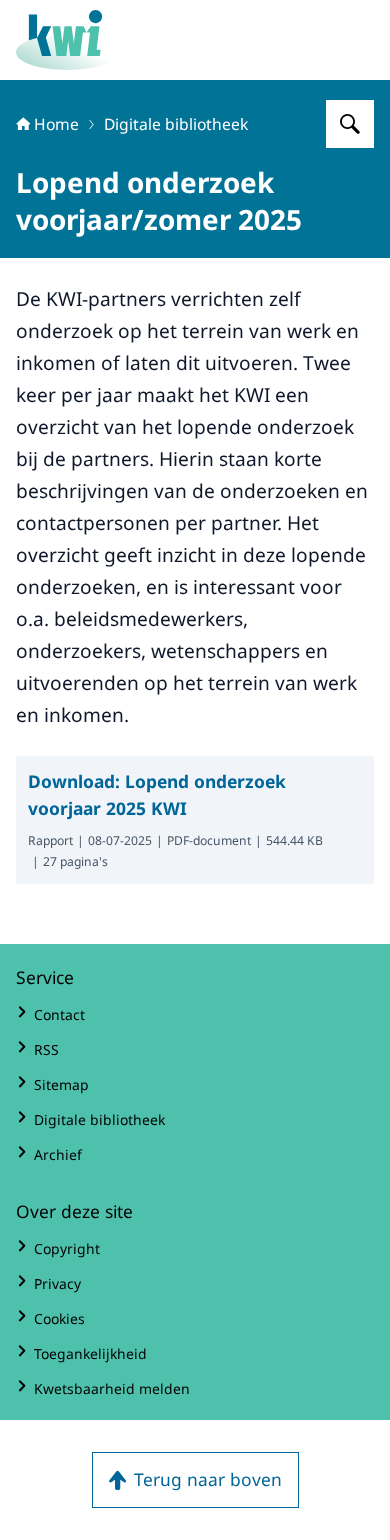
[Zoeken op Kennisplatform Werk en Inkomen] (350, 124)
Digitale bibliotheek (176, 124)
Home (56, 124)
